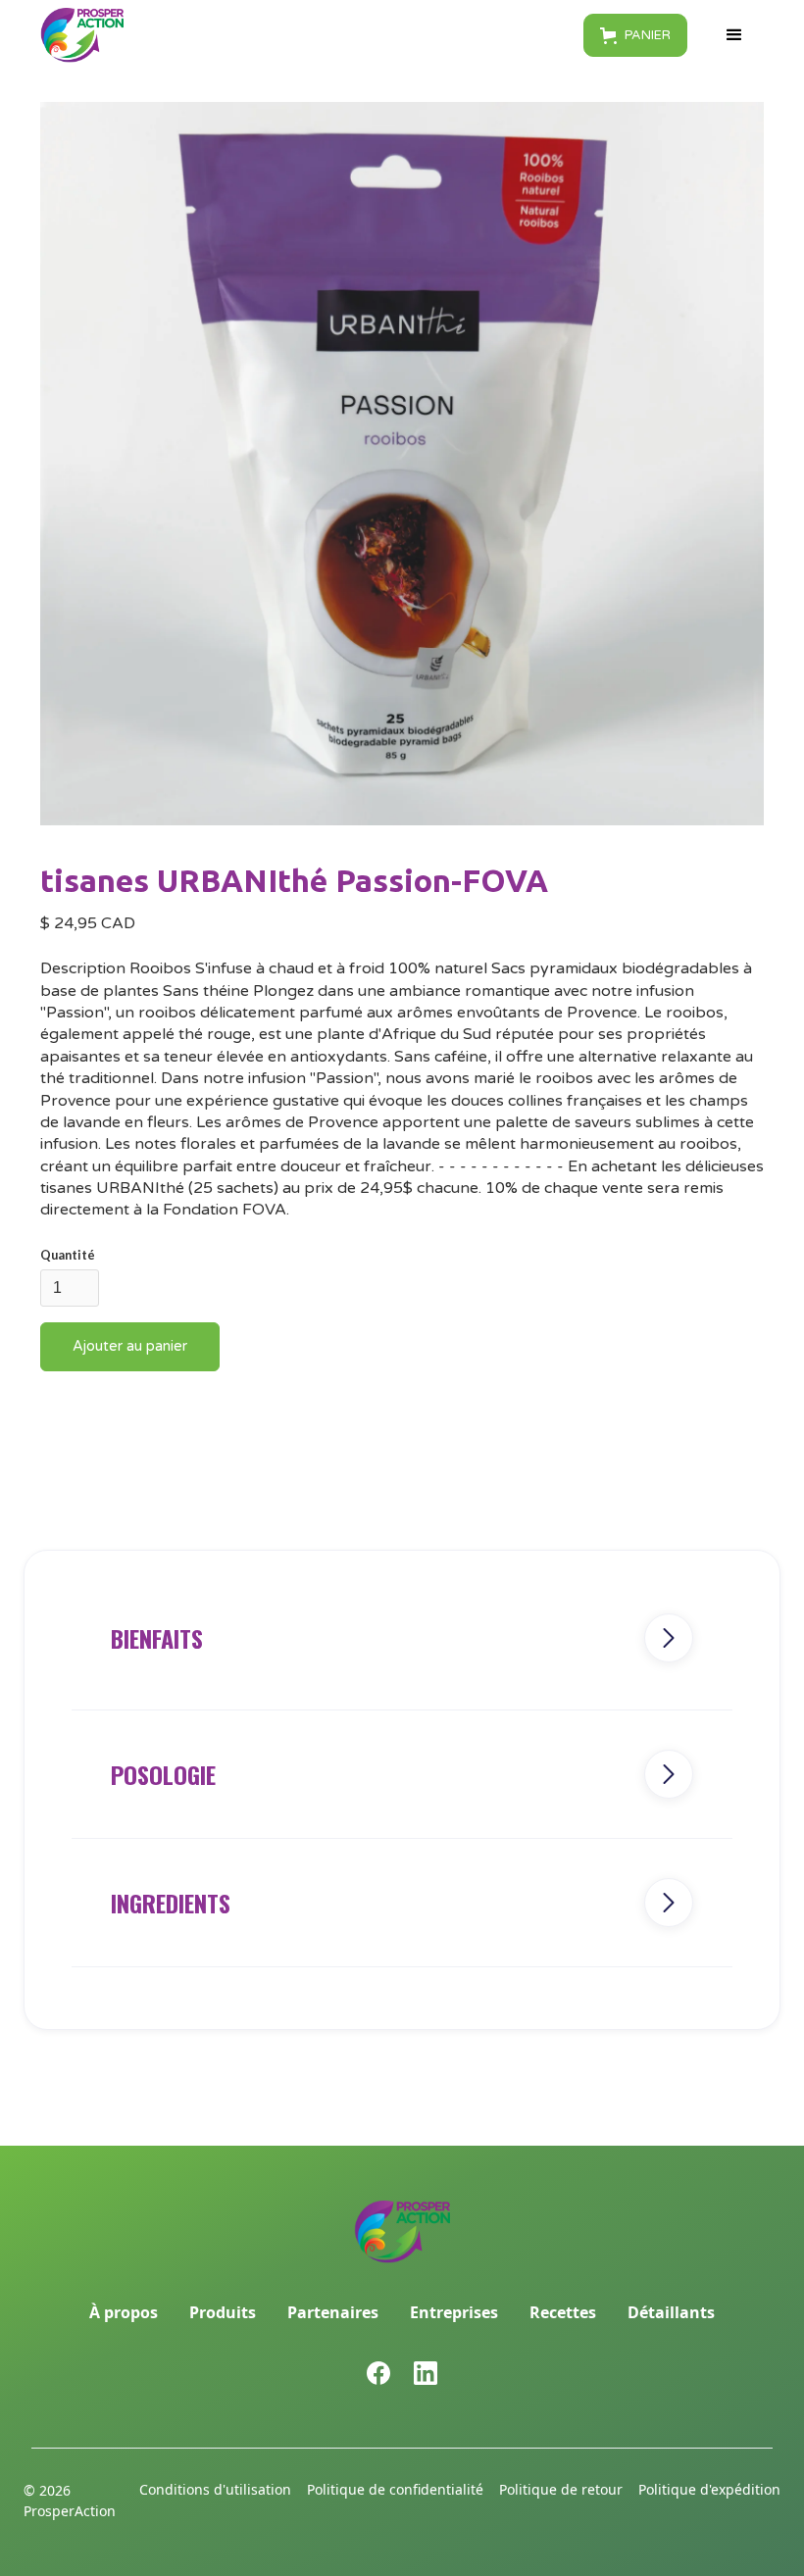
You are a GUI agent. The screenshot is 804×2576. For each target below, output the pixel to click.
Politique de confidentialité (395, 2489)
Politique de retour (561, 2489)
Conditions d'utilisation (215, 2489)
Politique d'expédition (709, 2489)
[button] (635, 35)
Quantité (68, 1255)
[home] (82, 35)
